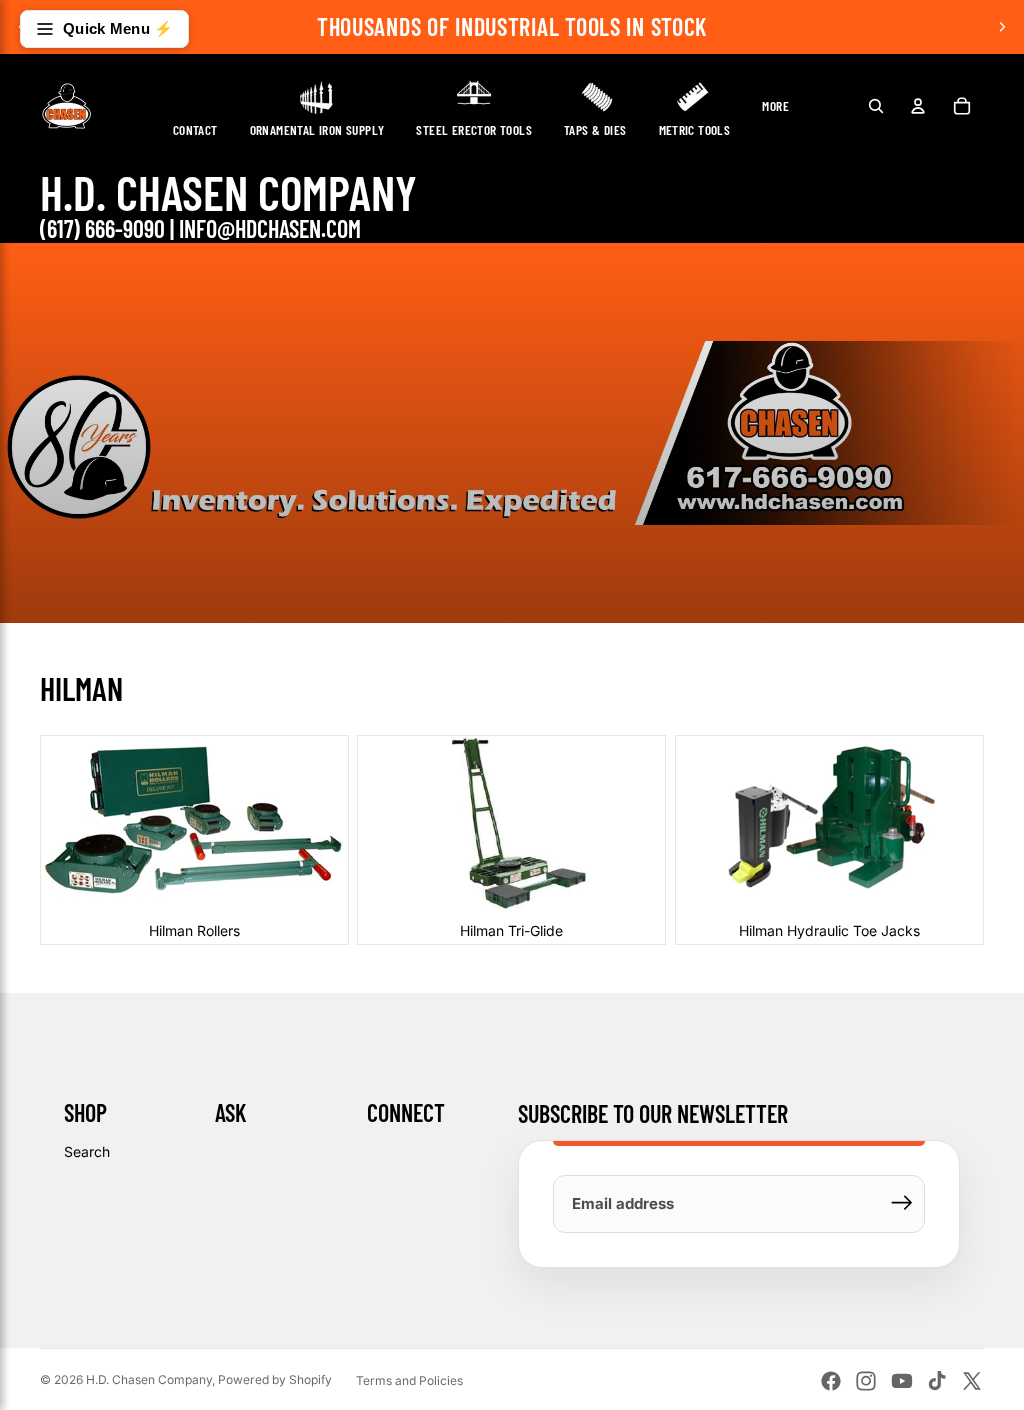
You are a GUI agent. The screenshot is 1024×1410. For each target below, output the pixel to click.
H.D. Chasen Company (149, 1379)
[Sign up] (902, 1203)
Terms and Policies (409, 1380)
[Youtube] (902, 1381)
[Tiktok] (937, 1381)
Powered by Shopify (275, 1379)
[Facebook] (831, 1381)
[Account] (918, 106)
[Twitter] (972, 1381)
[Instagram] (866, 1381)
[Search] (876, 106)
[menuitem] (775, 105)
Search (87, 1151)
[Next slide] (1002, 27)
